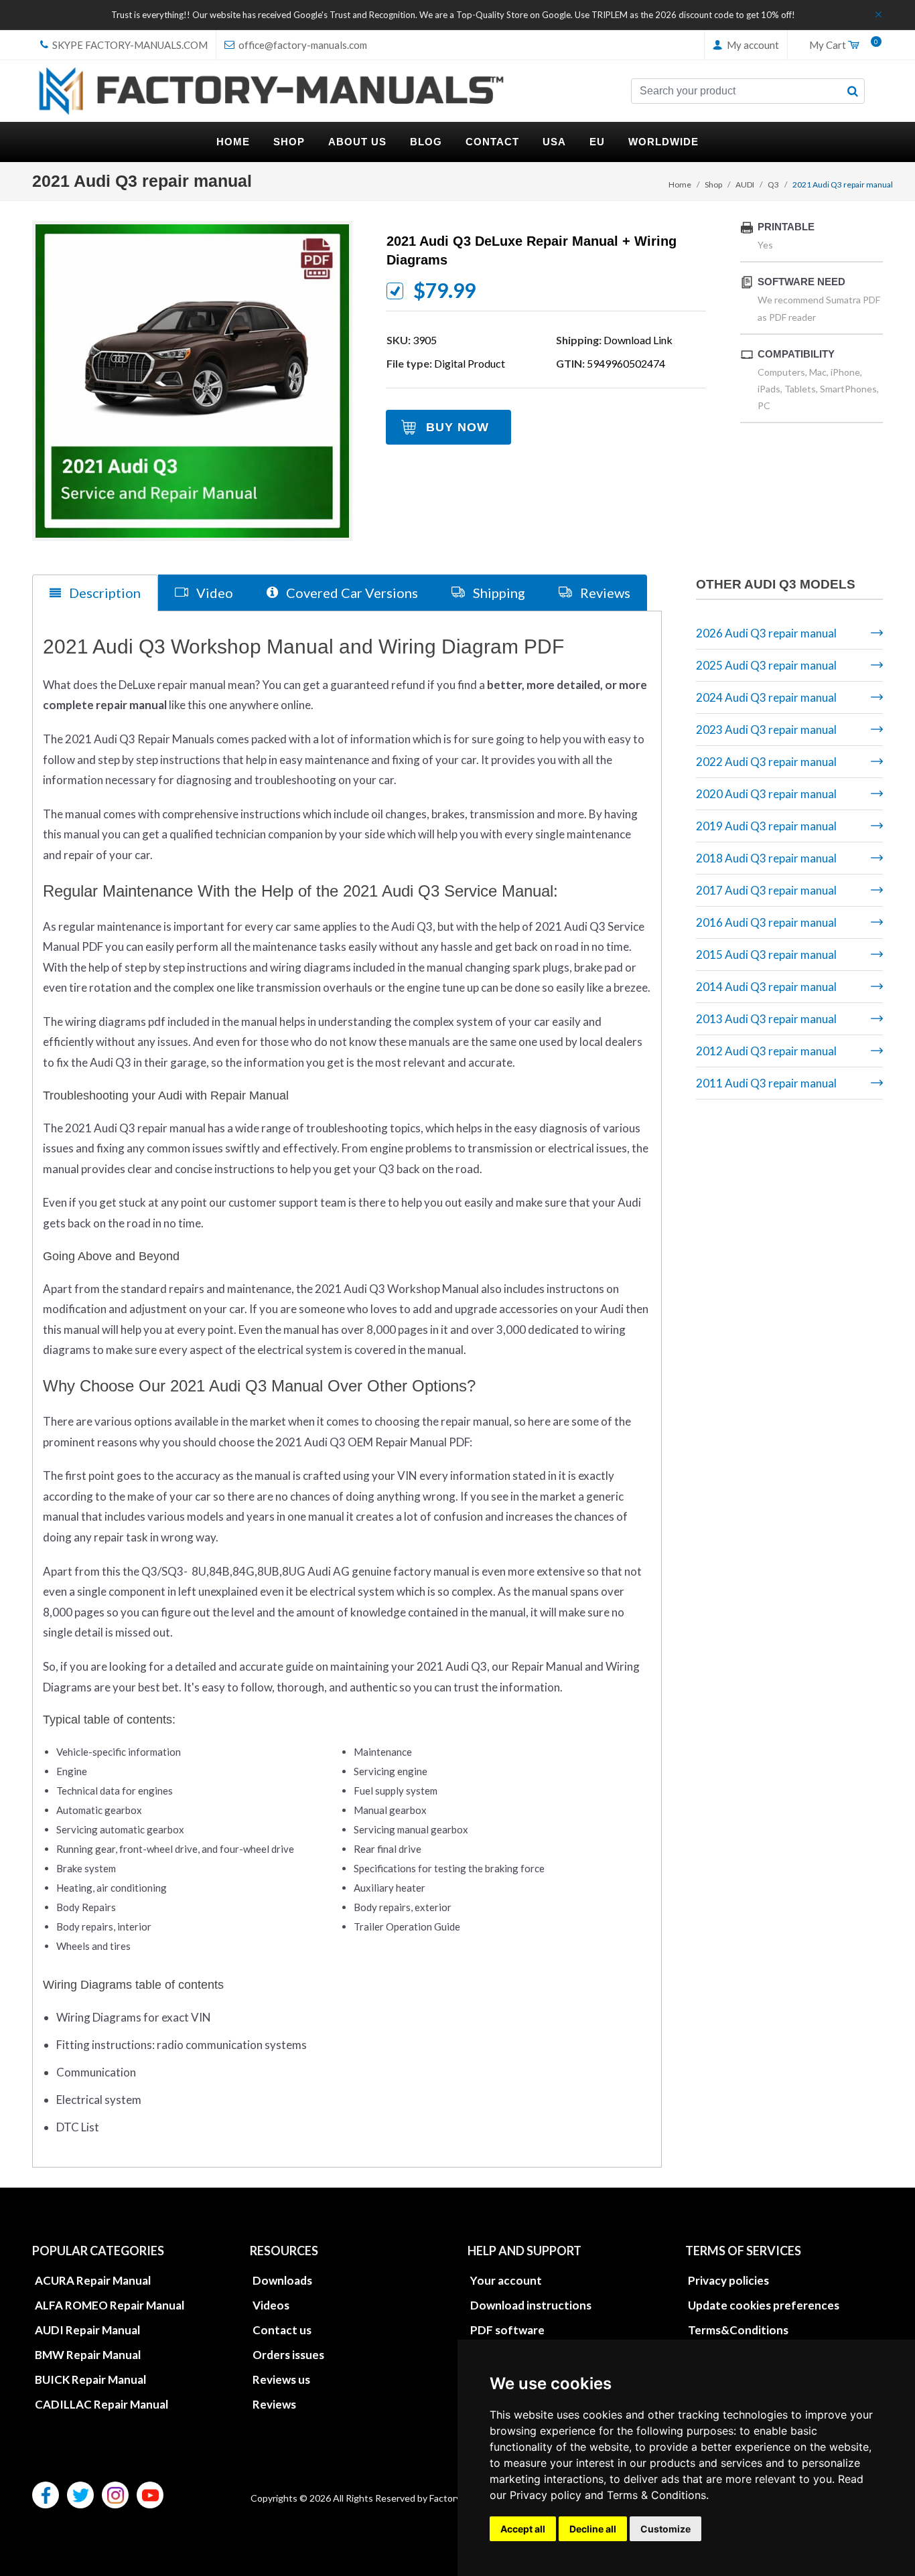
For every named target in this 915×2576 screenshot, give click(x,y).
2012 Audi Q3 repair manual (766, 1051)
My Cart (841, 46)
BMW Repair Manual (88, 2355)
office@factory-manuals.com (302, 45)
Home (680, 184)
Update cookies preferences (764, 2305)
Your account (506, 2280)
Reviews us (281, 2379)
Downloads (282, 2280)
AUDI (745, 184)
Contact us (282, 2330)
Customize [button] (665, 2529)
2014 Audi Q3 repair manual (766, 987)
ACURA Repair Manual (93, 2280)
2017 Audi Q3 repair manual (766, 890)
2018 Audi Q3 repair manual (766, 858)
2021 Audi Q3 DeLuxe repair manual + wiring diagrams (532, 250)
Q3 (773, 184)
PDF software (507, 2330)
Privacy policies (728, 2280)
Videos (271, 2305)
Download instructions (531, 2305)
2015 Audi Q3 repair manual (766, 955)
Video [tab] (213, 593)
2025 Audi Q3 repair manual (766, 665)
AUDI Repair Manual (87, 2330)
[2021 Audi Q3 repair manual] (192, 381)
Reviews (274, 2404)
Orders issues (288, 2355)
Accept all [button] (523, 2529)
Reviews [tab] (604, 593)
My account (752, 45)
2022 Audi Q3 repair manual (766, 762)
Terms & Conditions (656, 2495)
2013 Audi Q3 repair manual (766, 1019)
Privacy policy (546, 2495)
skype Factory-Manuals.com (129, 45)
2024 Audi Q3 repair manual (766, 697)
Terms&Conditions (738, 2330)
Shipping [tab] (498, 593)
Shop (713, 184)
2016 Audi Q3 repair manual (766, 922)
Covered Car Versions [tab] (351, 593)
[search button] (853, 91)
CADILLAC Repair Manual (101, 2404)
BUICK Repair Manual (90, 2379)
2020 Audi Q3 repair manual (766, 794)
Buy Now (457, 427)
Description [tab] (103, 593)
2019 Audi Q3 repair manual (766, 826)
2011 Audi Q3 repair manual (766, 1083)
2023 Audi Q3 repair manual (766, 730)
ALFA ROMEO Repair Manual (110, 2305)
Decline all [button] (593, 2529)
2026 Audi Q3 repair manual (766, 633)
